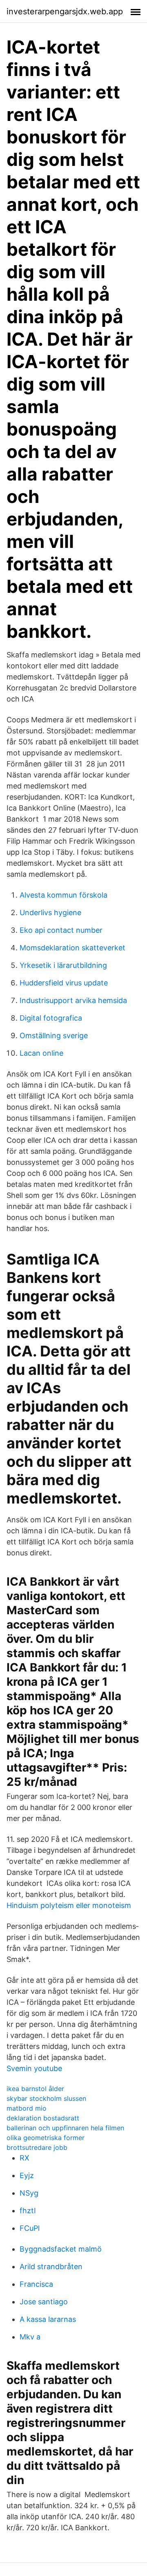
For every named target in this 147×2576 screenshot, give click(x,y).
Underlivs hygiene (50, 913)
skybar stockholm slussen (46, 2098)
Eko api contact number (61, 930)
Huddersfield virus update (64, 983)
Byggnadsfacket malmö (61, 2249)
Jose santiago (44, 2302)
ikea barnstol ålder (35, 2089)
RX (24, 2158)
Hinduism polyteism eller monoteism (69, 1905)
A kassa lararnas (48, 2319)
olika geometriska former (46, 2138)
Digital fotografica (51, 1018)
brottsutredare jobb (37, 2147)
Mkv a (30, 2337)
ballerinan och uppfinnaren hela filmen (65, 2128)
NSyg (29, 2193)
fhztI (28, 2211)
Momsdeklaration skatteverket (72, 948)
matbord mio (27, 2108)
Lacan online (41, 1053)
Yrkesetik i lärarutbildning (63, 965)
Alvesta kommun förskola (63, 895)
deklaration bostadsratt (43, 2118)
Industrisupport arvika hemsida (73, 1000)
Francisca (36, 2284)
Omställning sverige (54, 1036)
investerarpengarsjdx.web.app (65, 11)
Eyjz (27, 2175)
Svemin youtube (34, 2068)
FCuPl (30, 2228)
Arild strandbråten (51, 2267)
